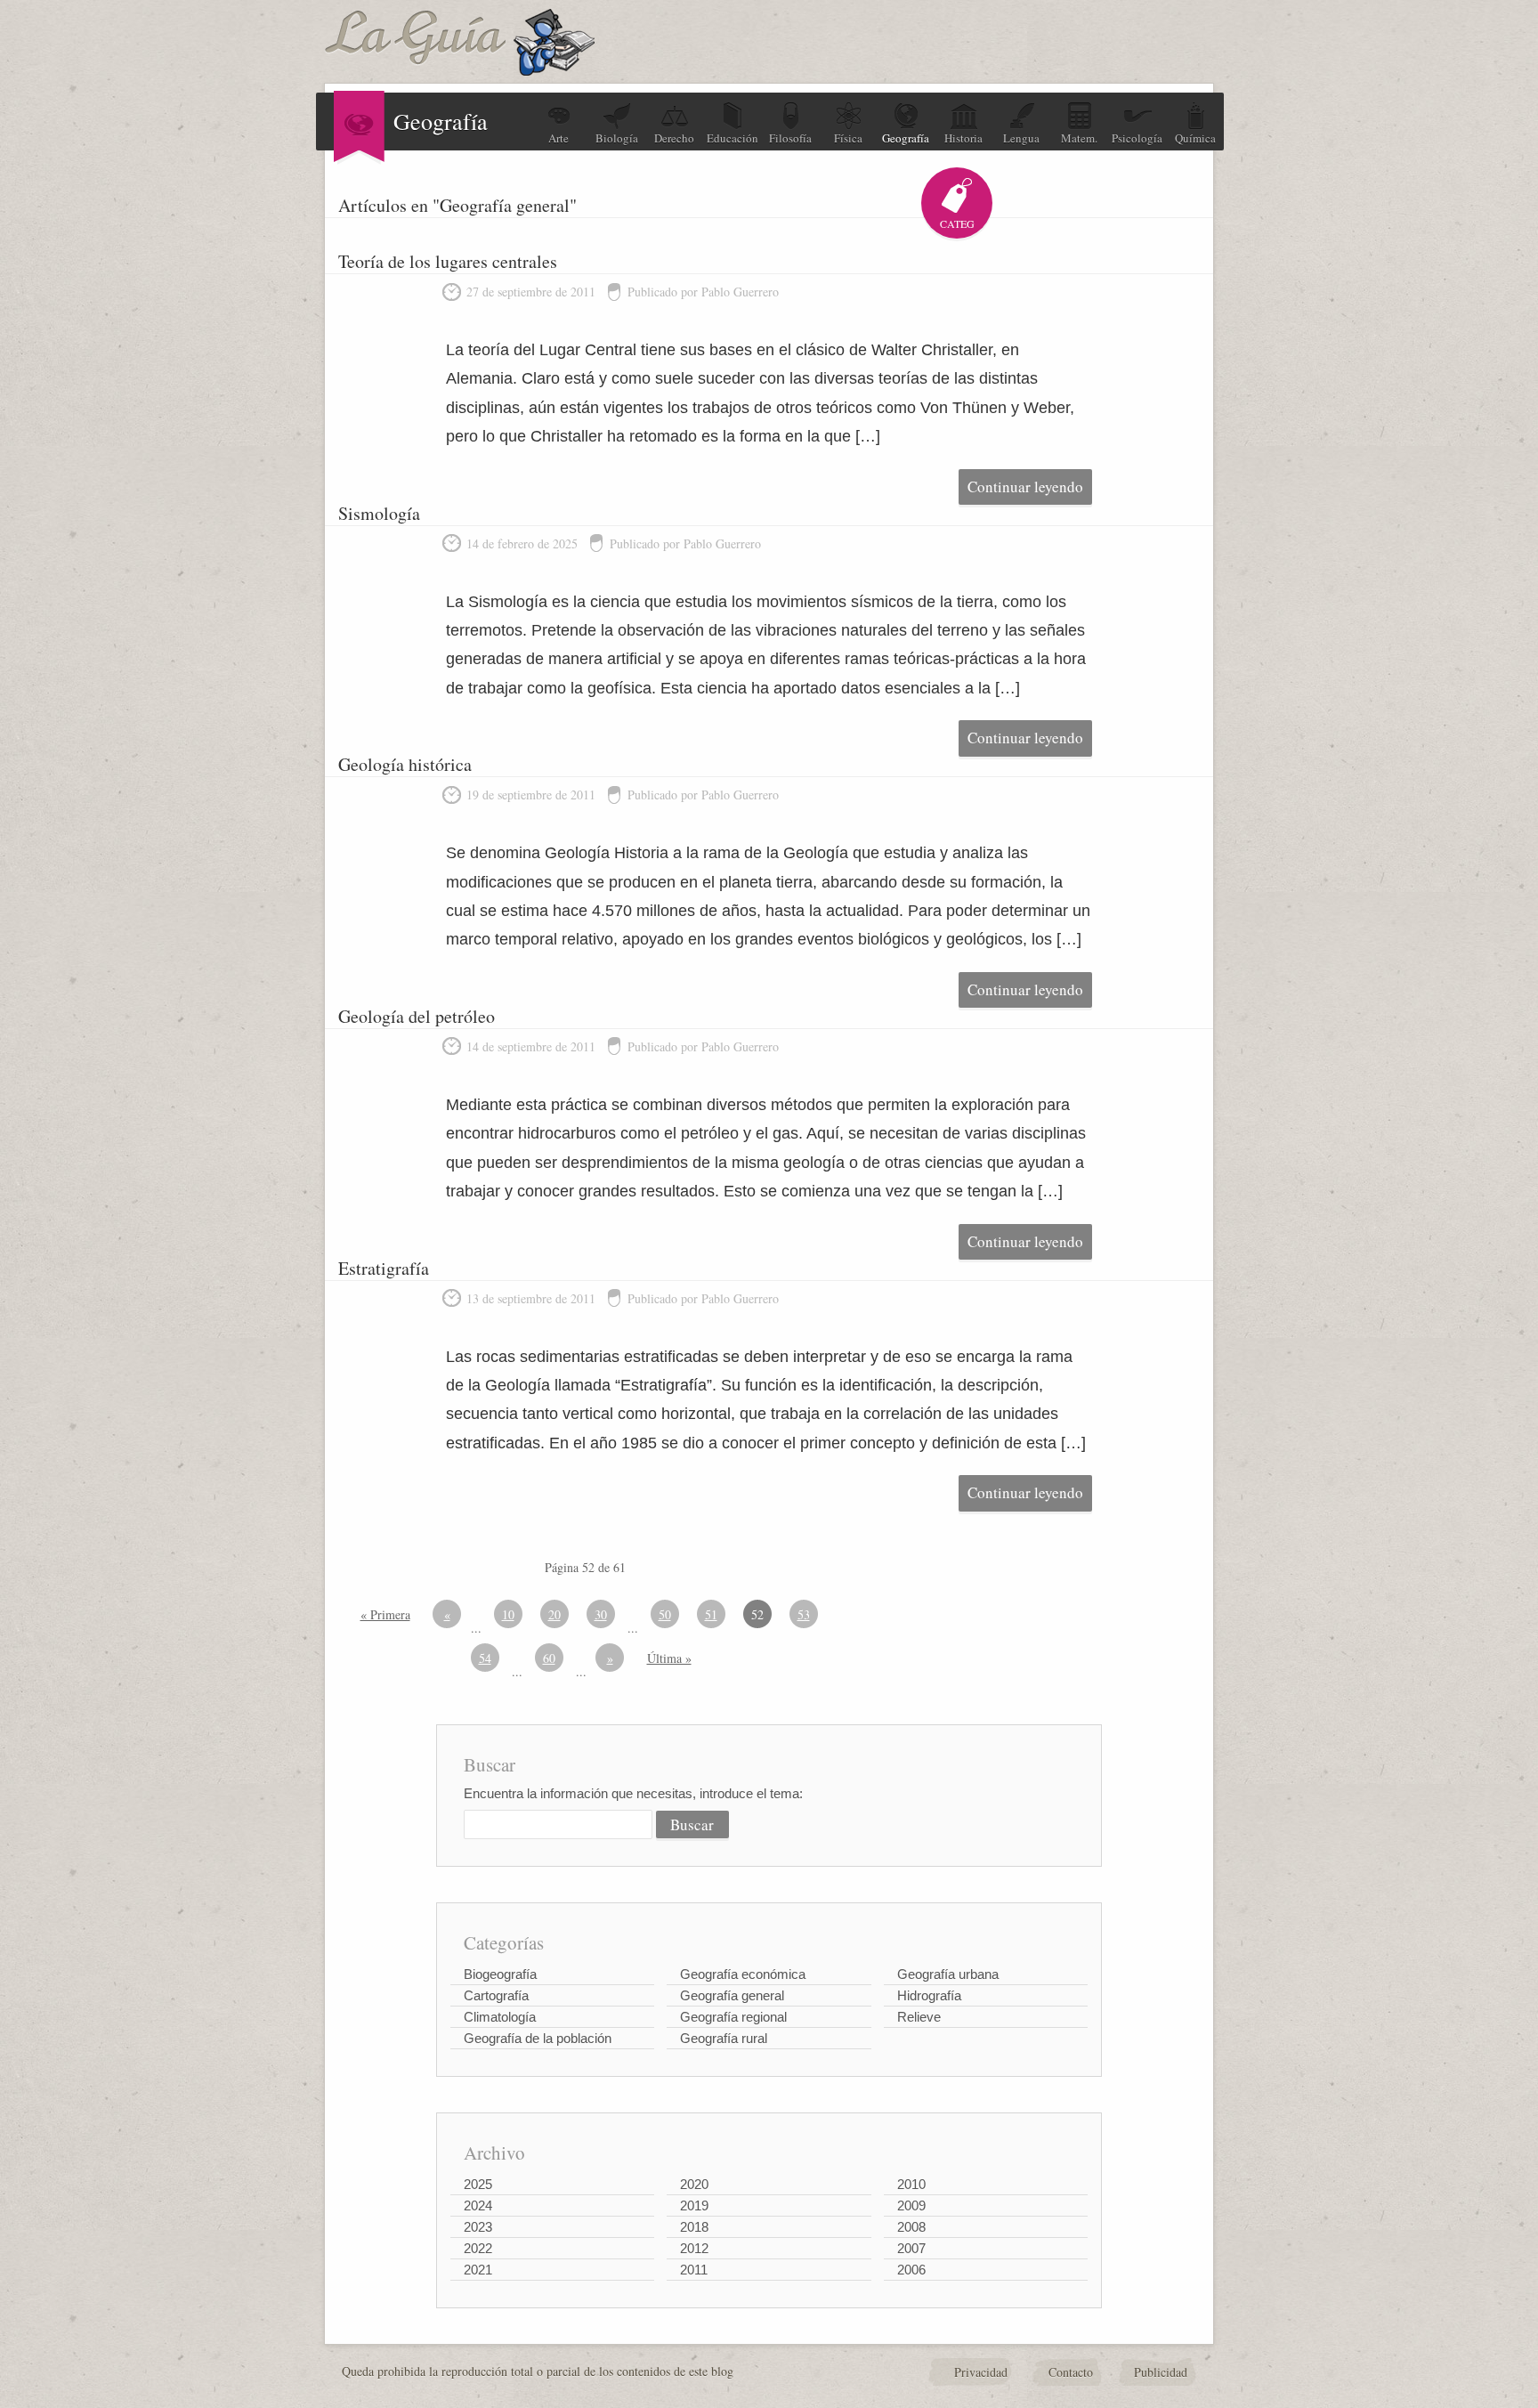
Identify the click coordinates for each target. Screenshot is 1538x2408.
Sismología (379, 513)
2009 (911, 2205)
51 (711, 1614)
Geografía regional (733, 2017)
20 (554, 1614)
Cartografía (496, 1995)
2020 (694, 2184)
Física (848, 138)
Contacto (1071, 2372)
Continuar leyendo (1025, 486)
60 (549, 1658)
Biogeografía (500, 1974)
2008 (911, 2227)
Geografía (906, 138)
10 (508, 1614)
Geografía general (732, 1995)
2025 (478, 2184)
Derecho (674, 138)
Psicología (1137, 138)
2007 (911, 2248)
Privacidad (981, 2372)
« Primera (385, 1614)
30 (601, 1614)
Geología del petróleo (417, 1016)
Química (1195, 138)
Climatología (500, 2017)
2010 (911, 2184)
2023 (478, 2227)
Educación (733, 138)
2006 (911, 2270)
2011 (694, 2270)
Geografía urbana (948, 1974)
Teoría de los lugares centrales (448, 261)
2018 (694, 2227)
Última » (669, 1658)
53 (804, 1614)
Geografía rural (724, 2038)
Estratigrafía (384, 1268)
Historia (963, 138)
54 (485, 1658)
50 (665, 1614)
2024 (478, 2205)
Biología (617, 138)
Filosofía (790, 138)
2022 (478, 2248)
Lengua (1021, 138)
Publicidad (1161, 2372)
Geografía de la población (538, 2038)
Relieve (919, 2017)
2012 (694, 2248)
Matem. (1079, 138)
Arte (559, 138)
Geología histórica (405, 764)
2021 (478, 2270)
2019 (694, 2205)
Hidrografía (929, 1995)
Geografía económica (743, 1974)
